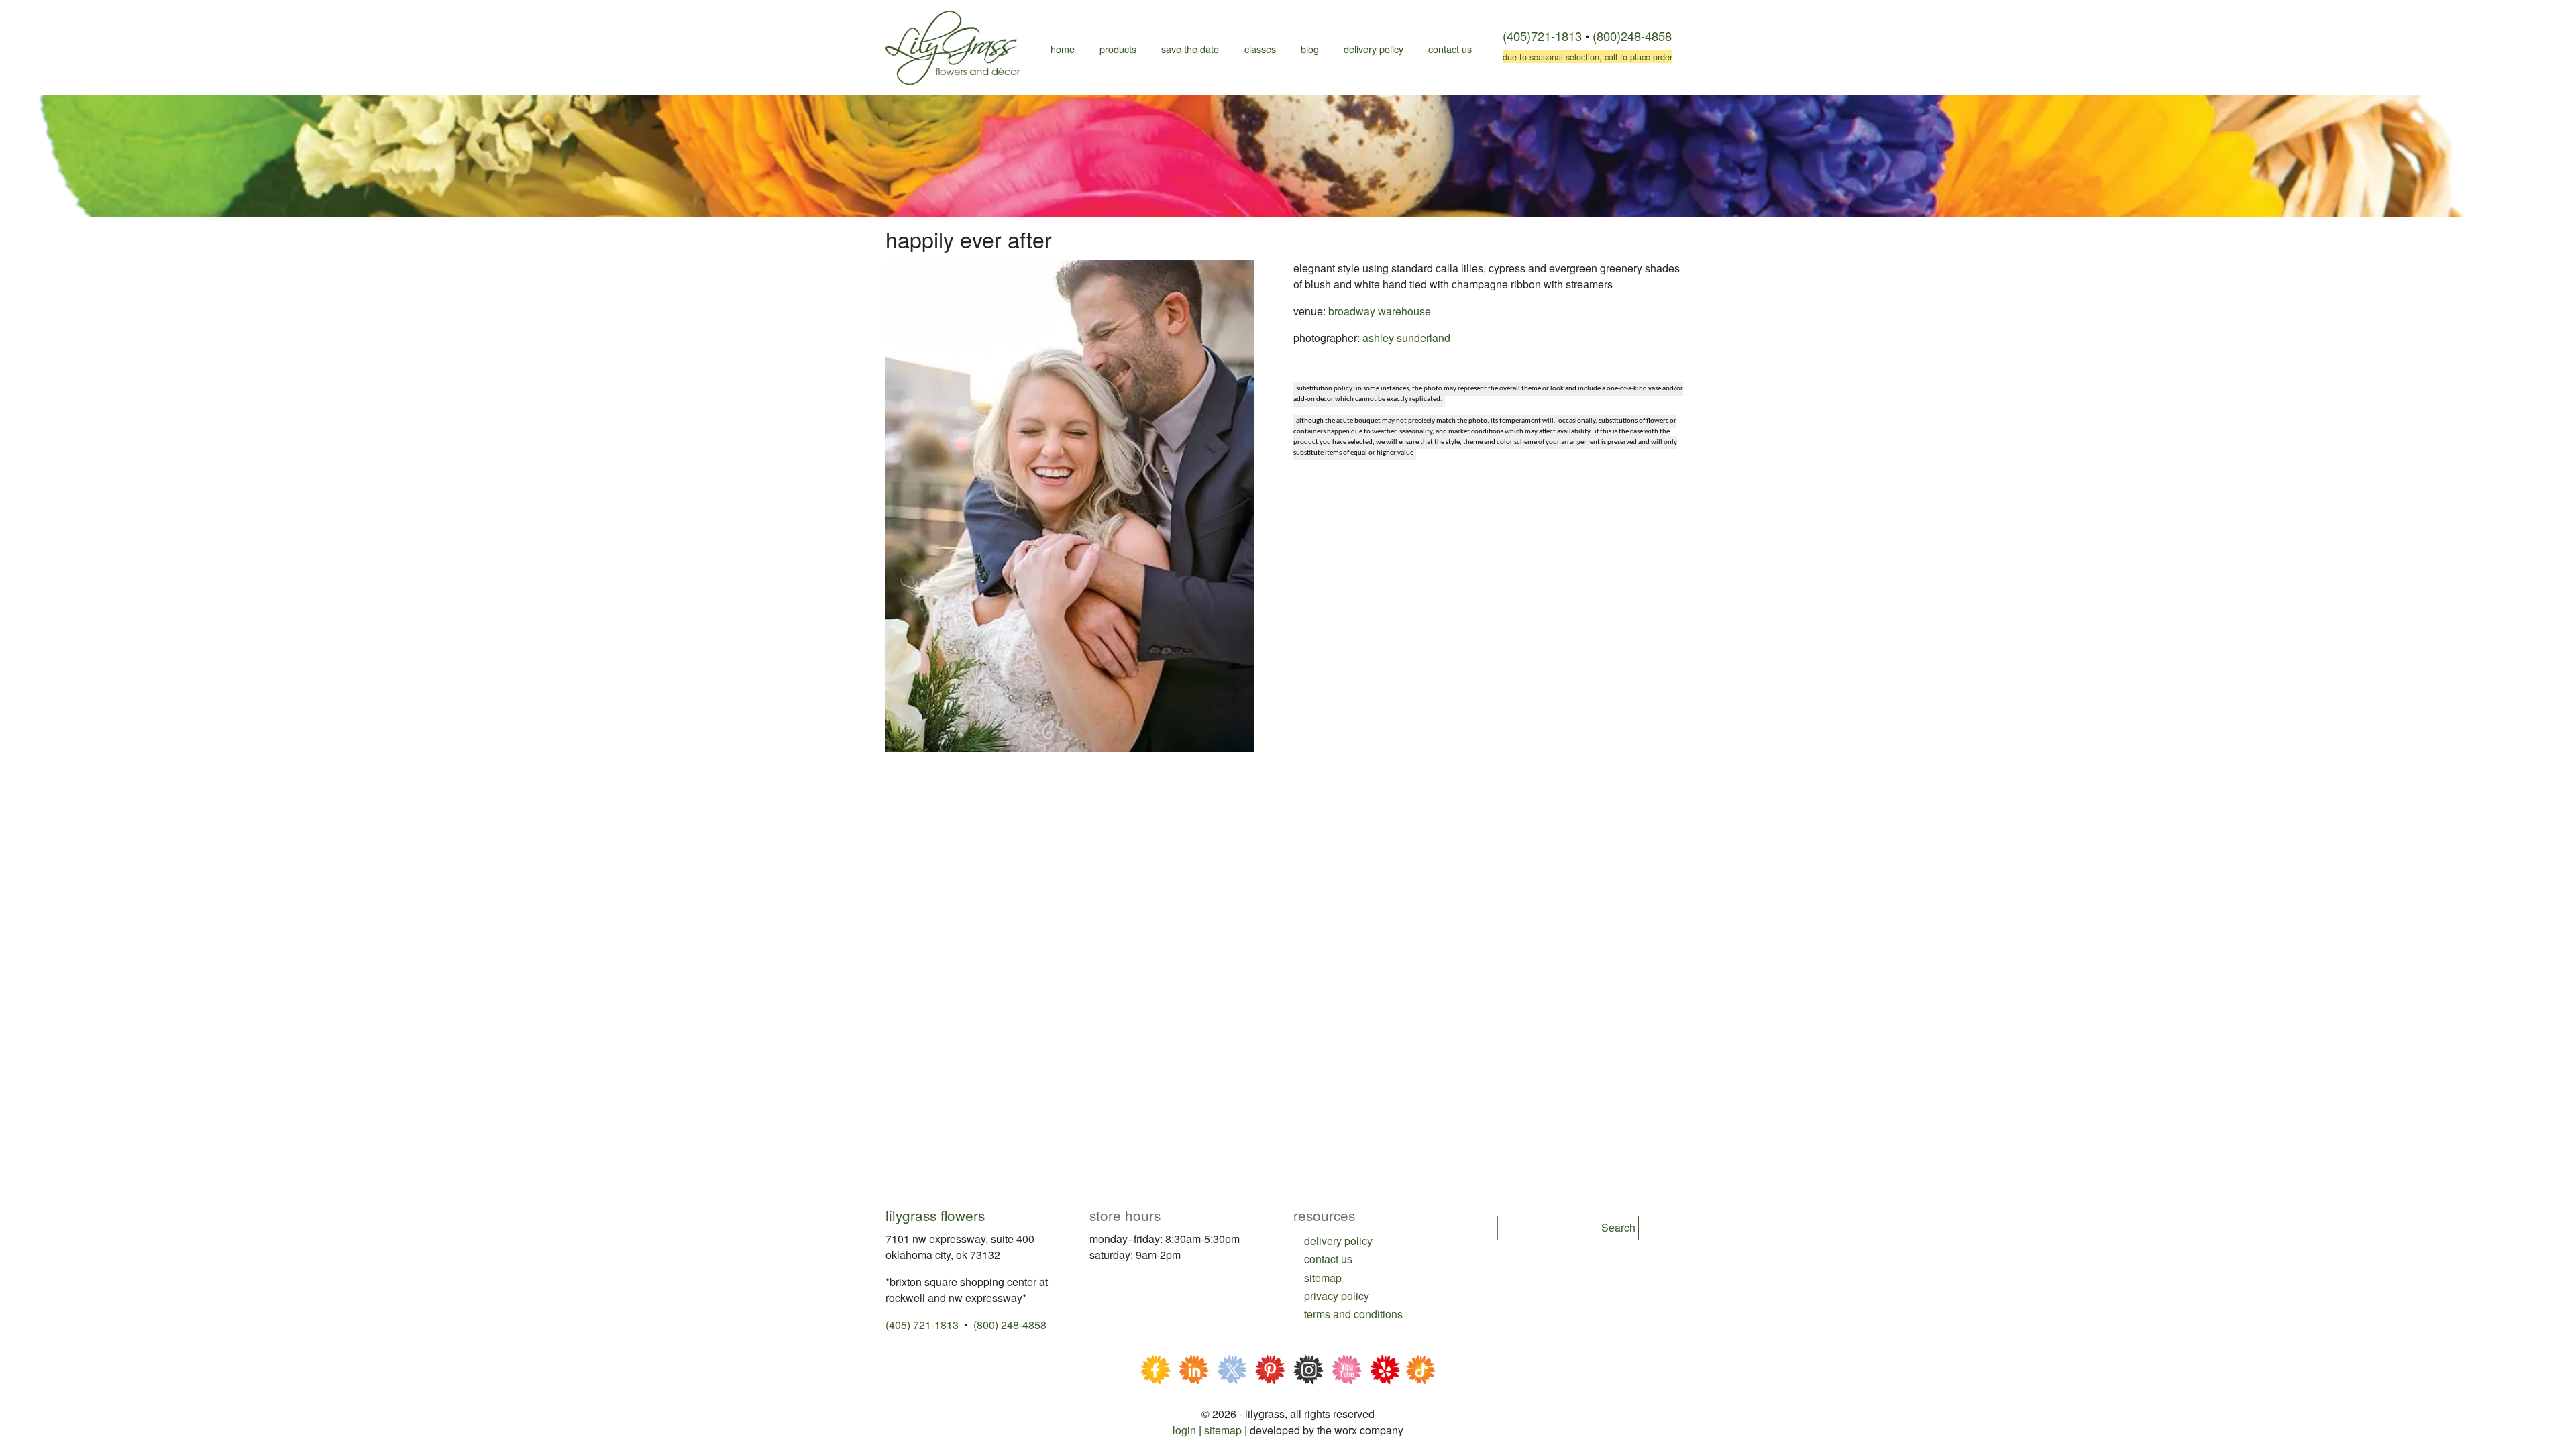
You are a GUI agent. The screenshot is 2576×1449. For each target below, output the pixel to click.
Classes (1260, 49)
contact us (1328, 1259)
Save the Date (1190, 49)
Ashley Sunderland (1406, 338)
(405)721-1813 (1542, 36)
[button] (1070, 505)
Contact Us (1450, 49)
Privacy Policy (1337, 1296)
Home (1063, 49)
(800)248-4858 (1632, 36)
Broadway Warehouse (1380, 311)
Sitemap (1223, 1430)
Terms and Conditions (1353, 1314)
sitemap (1323, 1278)
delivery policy (1338, 1241)
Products (1118, 49)
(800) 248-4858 (1010, 1325)
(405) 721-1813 (922, 1325)
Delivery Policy (1374, 49)
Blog (1310, 49)
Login (1184, 1430)
